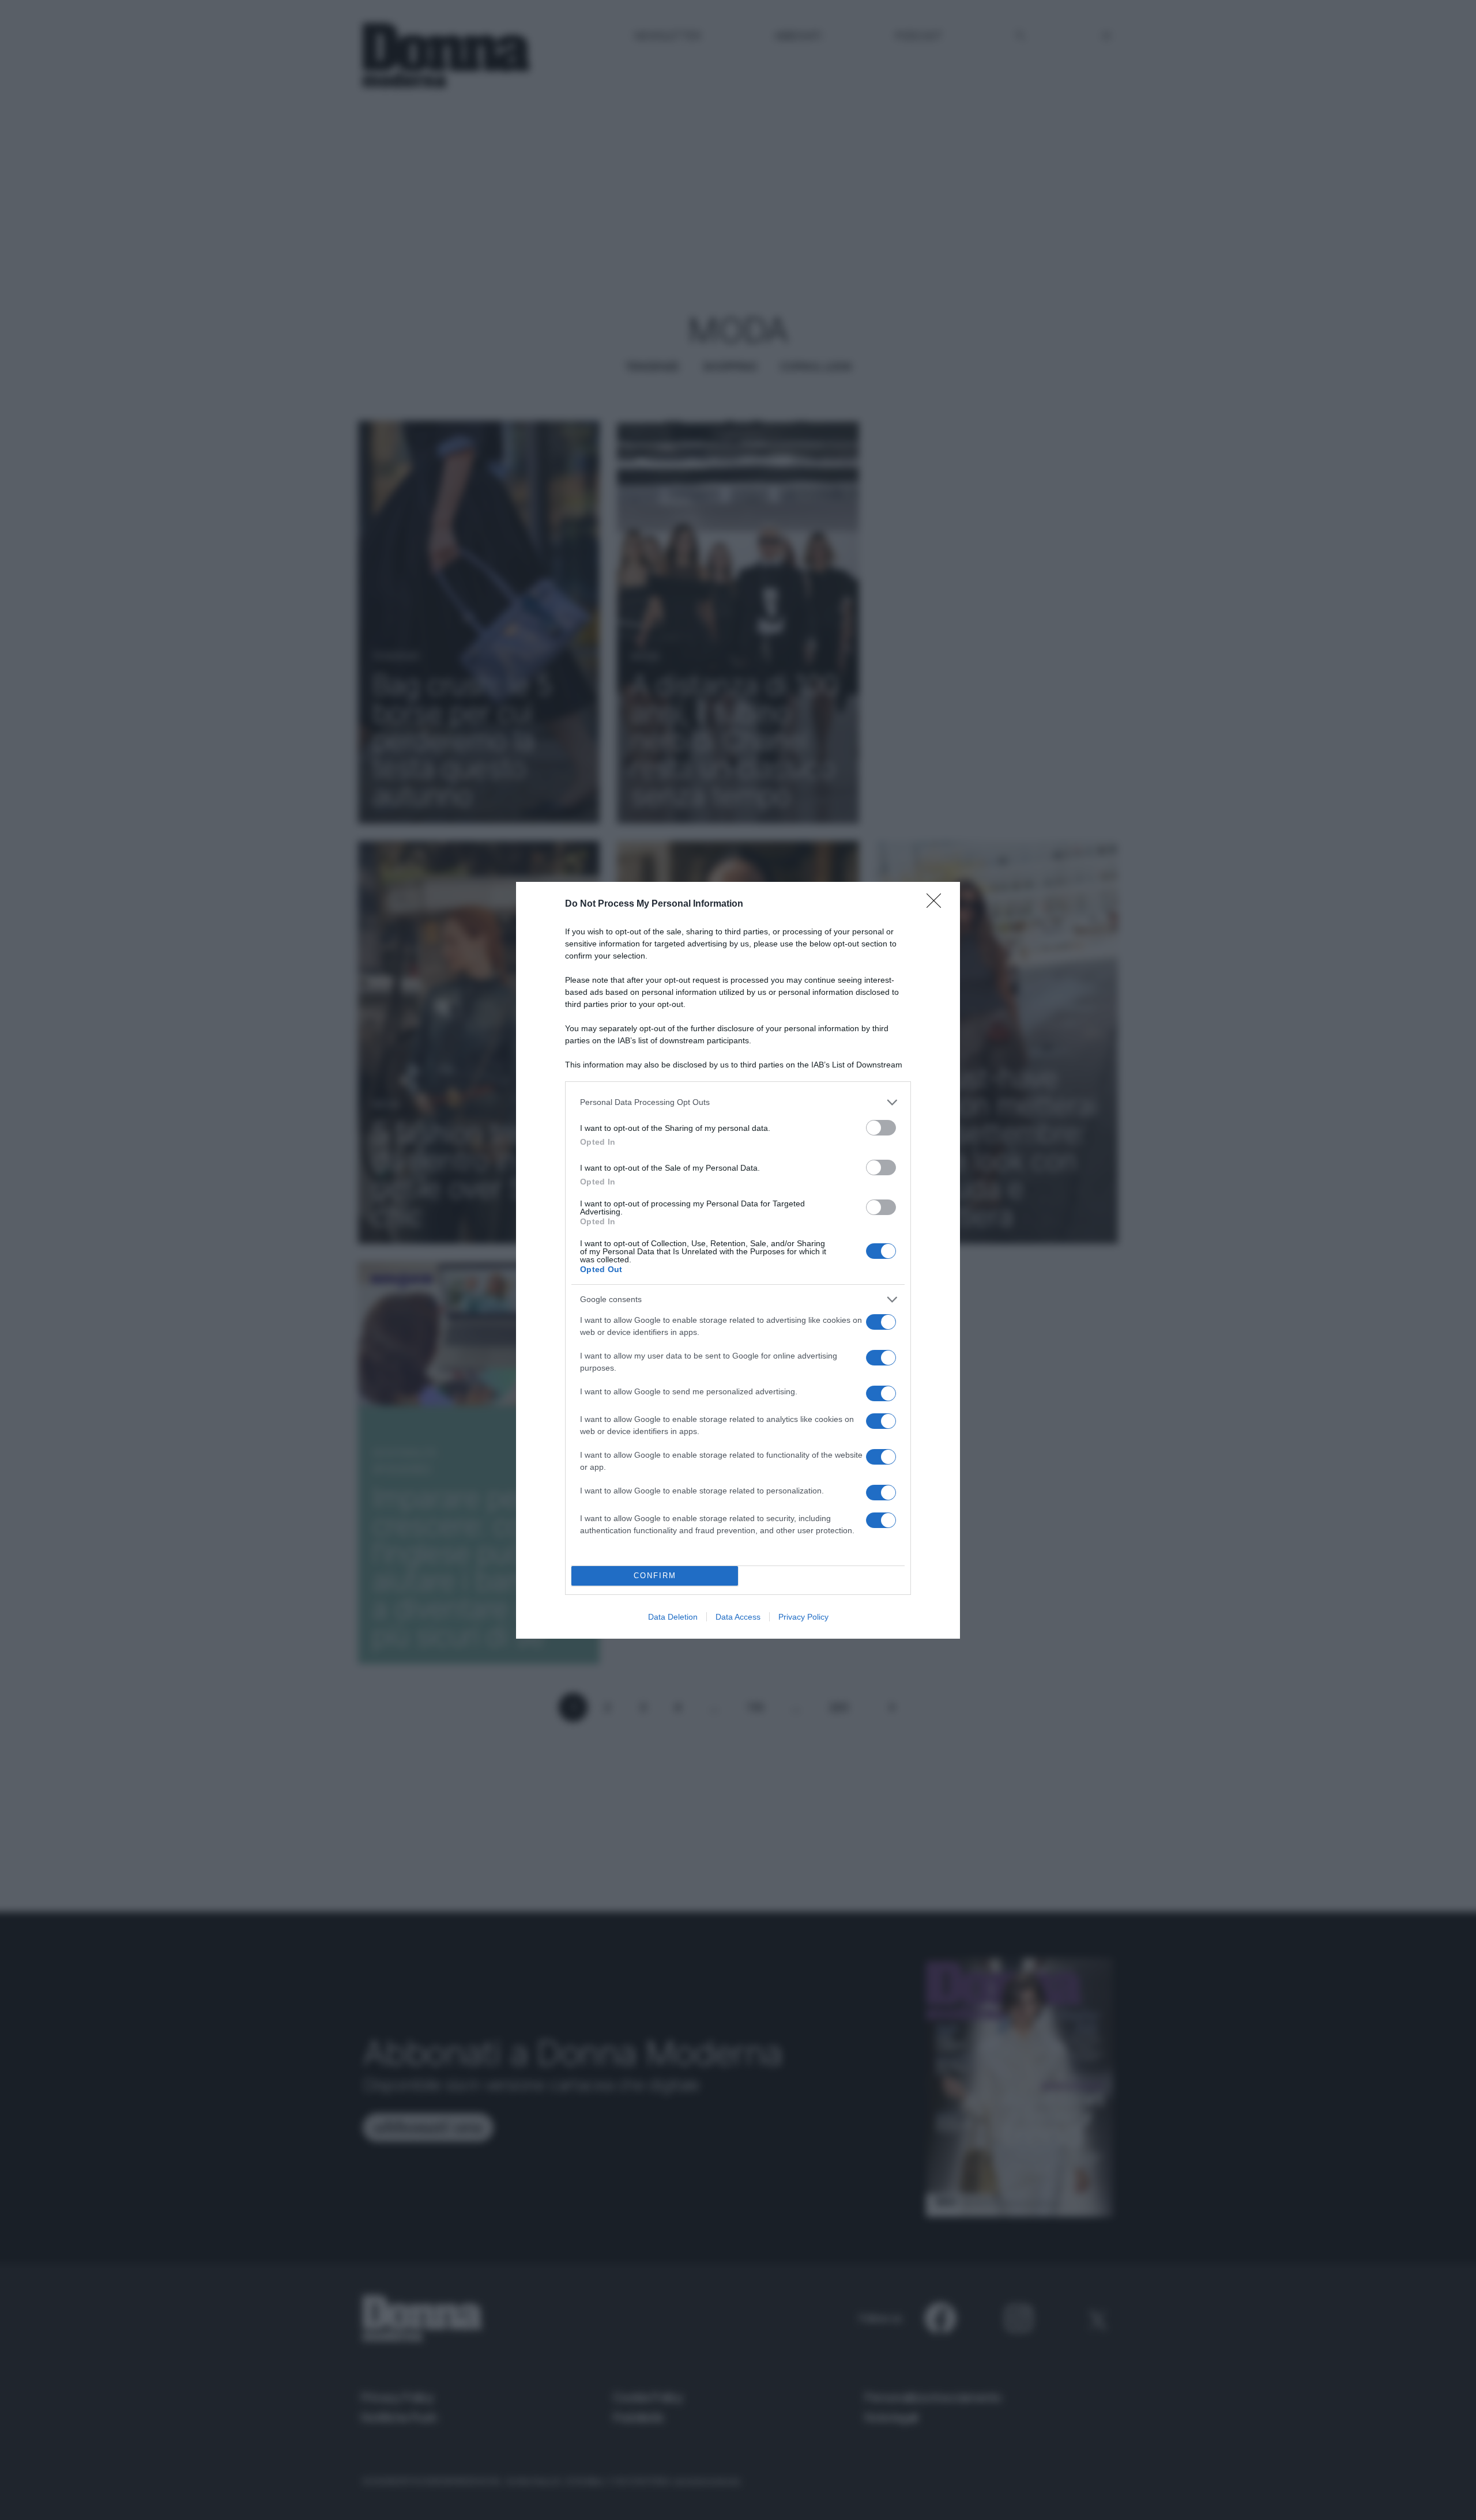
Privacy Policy (803, 1617)
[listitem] (738, 1102)
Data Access (738, 1617)
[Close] (937, 904)
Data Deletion (673, 1617)
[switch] (881, 1128)
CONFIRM (655, 1576)
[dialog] (738, 1260)
